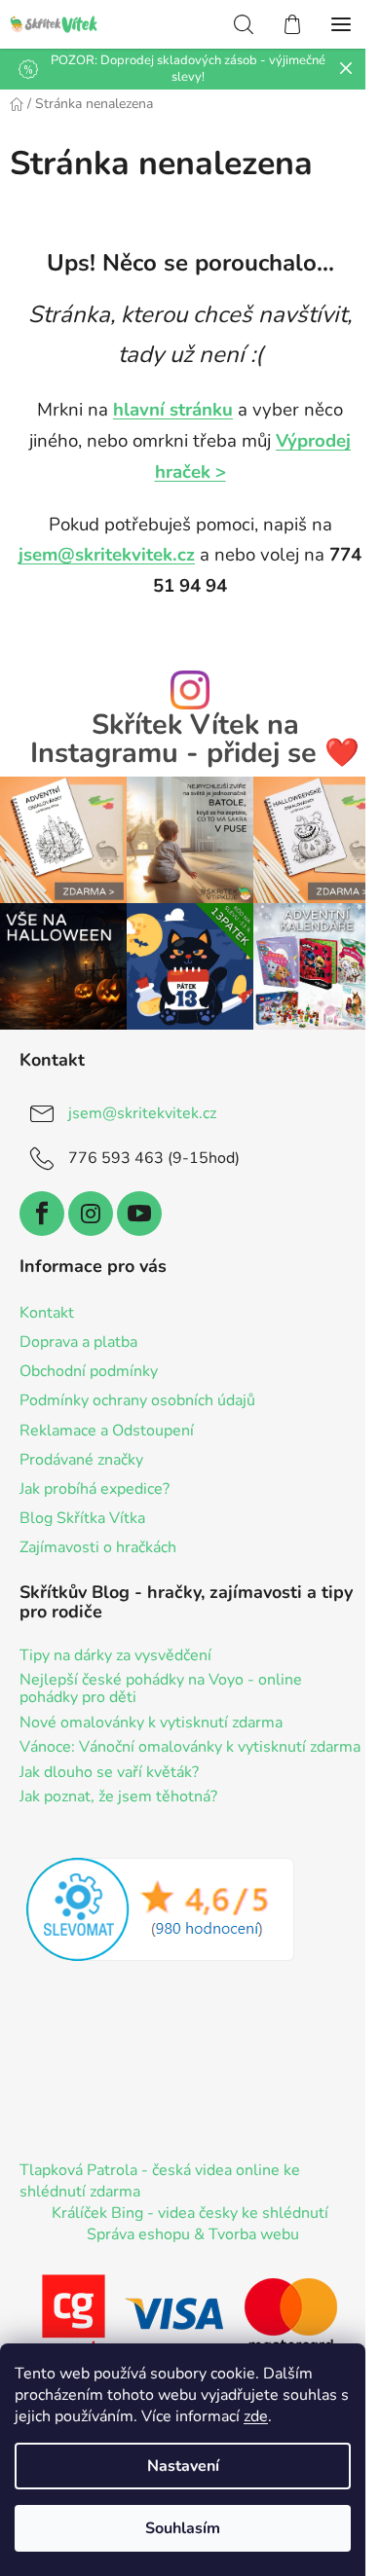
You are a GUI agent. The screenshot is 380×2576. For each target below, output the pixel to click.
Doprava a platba (78, 1342)
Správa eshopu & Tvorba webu (193, 2234)
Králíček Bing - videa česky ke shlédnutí (190, 2213)
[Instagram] (91, 1214)
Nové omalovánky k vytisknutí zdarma (151, 1723)
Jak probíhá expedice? (95, 1489)
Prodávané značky (81, 1460)
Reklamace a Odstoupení (107, 1431)
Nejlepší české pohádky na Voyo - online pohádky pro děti (161, 1689)
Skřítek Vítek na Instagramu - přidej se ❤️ (195, 740)
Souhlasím (183, 2528)
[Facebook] (42, 1214)
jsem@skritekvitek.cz (107, 555)
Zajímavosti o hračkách (98, 1547)
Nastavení (183, 2466)
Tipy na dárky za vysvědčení (115, 1656)
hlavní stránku (173, 410)
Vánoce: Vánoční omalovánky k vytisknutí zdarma (190, 1748)
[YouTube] (139, 1214)
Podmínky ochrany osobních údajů (137, 1400)
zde (256, 2416)
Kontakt (47, 1313)
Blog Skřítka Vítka (82, 1518)
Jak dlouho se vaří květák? (109, 1773)
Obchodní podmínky (89, 1371)
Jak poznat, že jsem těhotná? (118, 1797)
